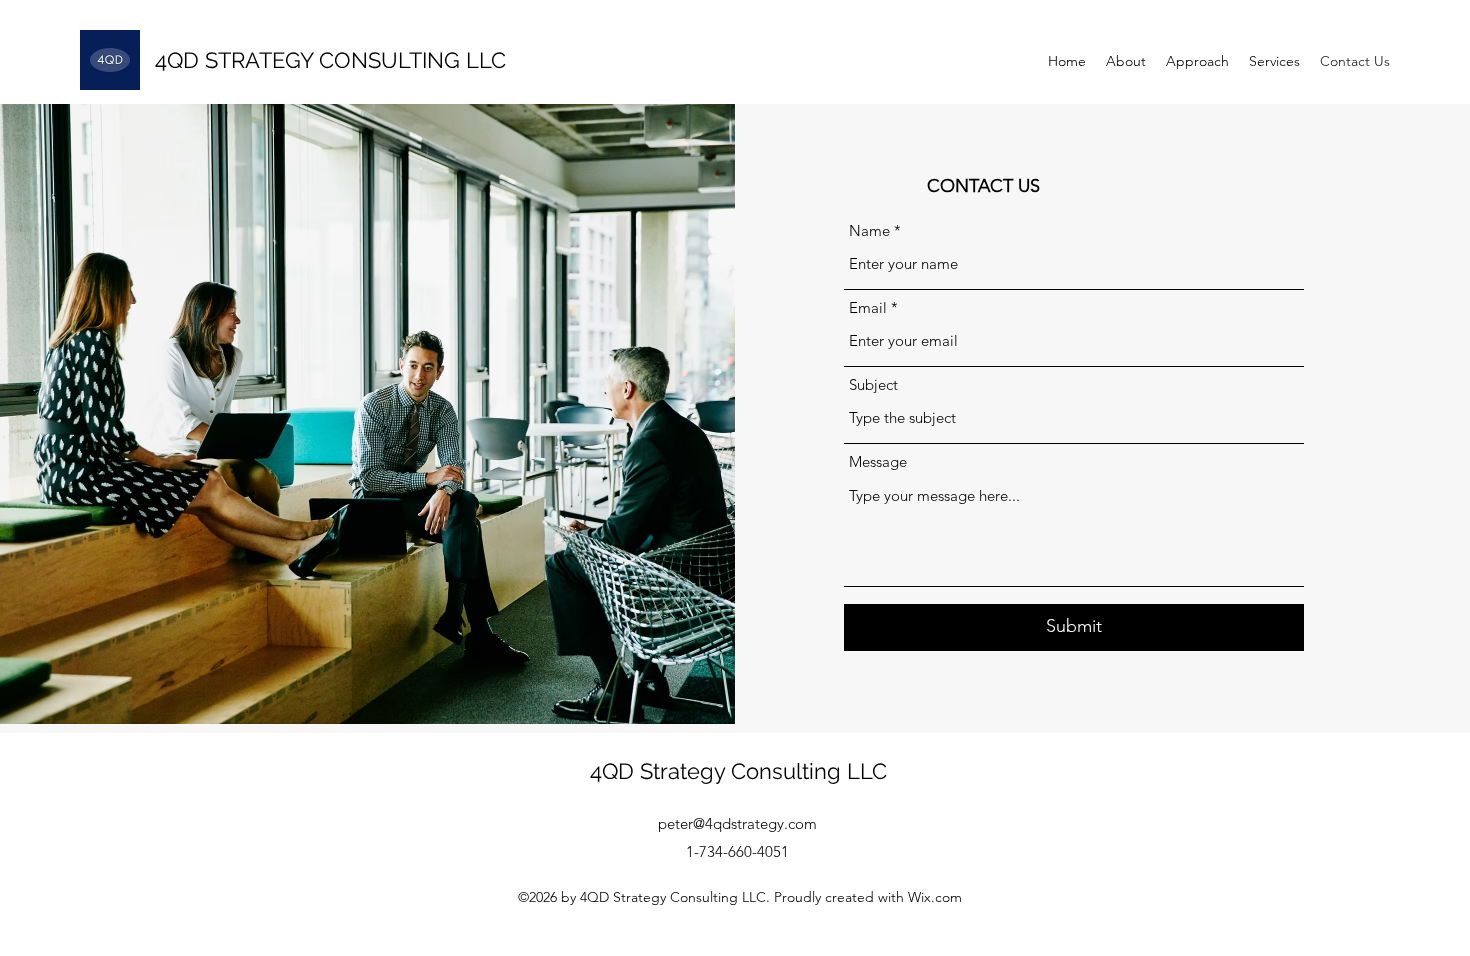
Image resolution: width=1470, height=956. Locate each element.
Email (868, 307)
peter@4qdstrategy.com (737, 823)
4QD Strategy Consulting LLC (738, 771)
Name (869, 230)
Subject (873, 384)
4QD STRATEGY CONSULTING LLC (330, 60)
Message (878, 461)
